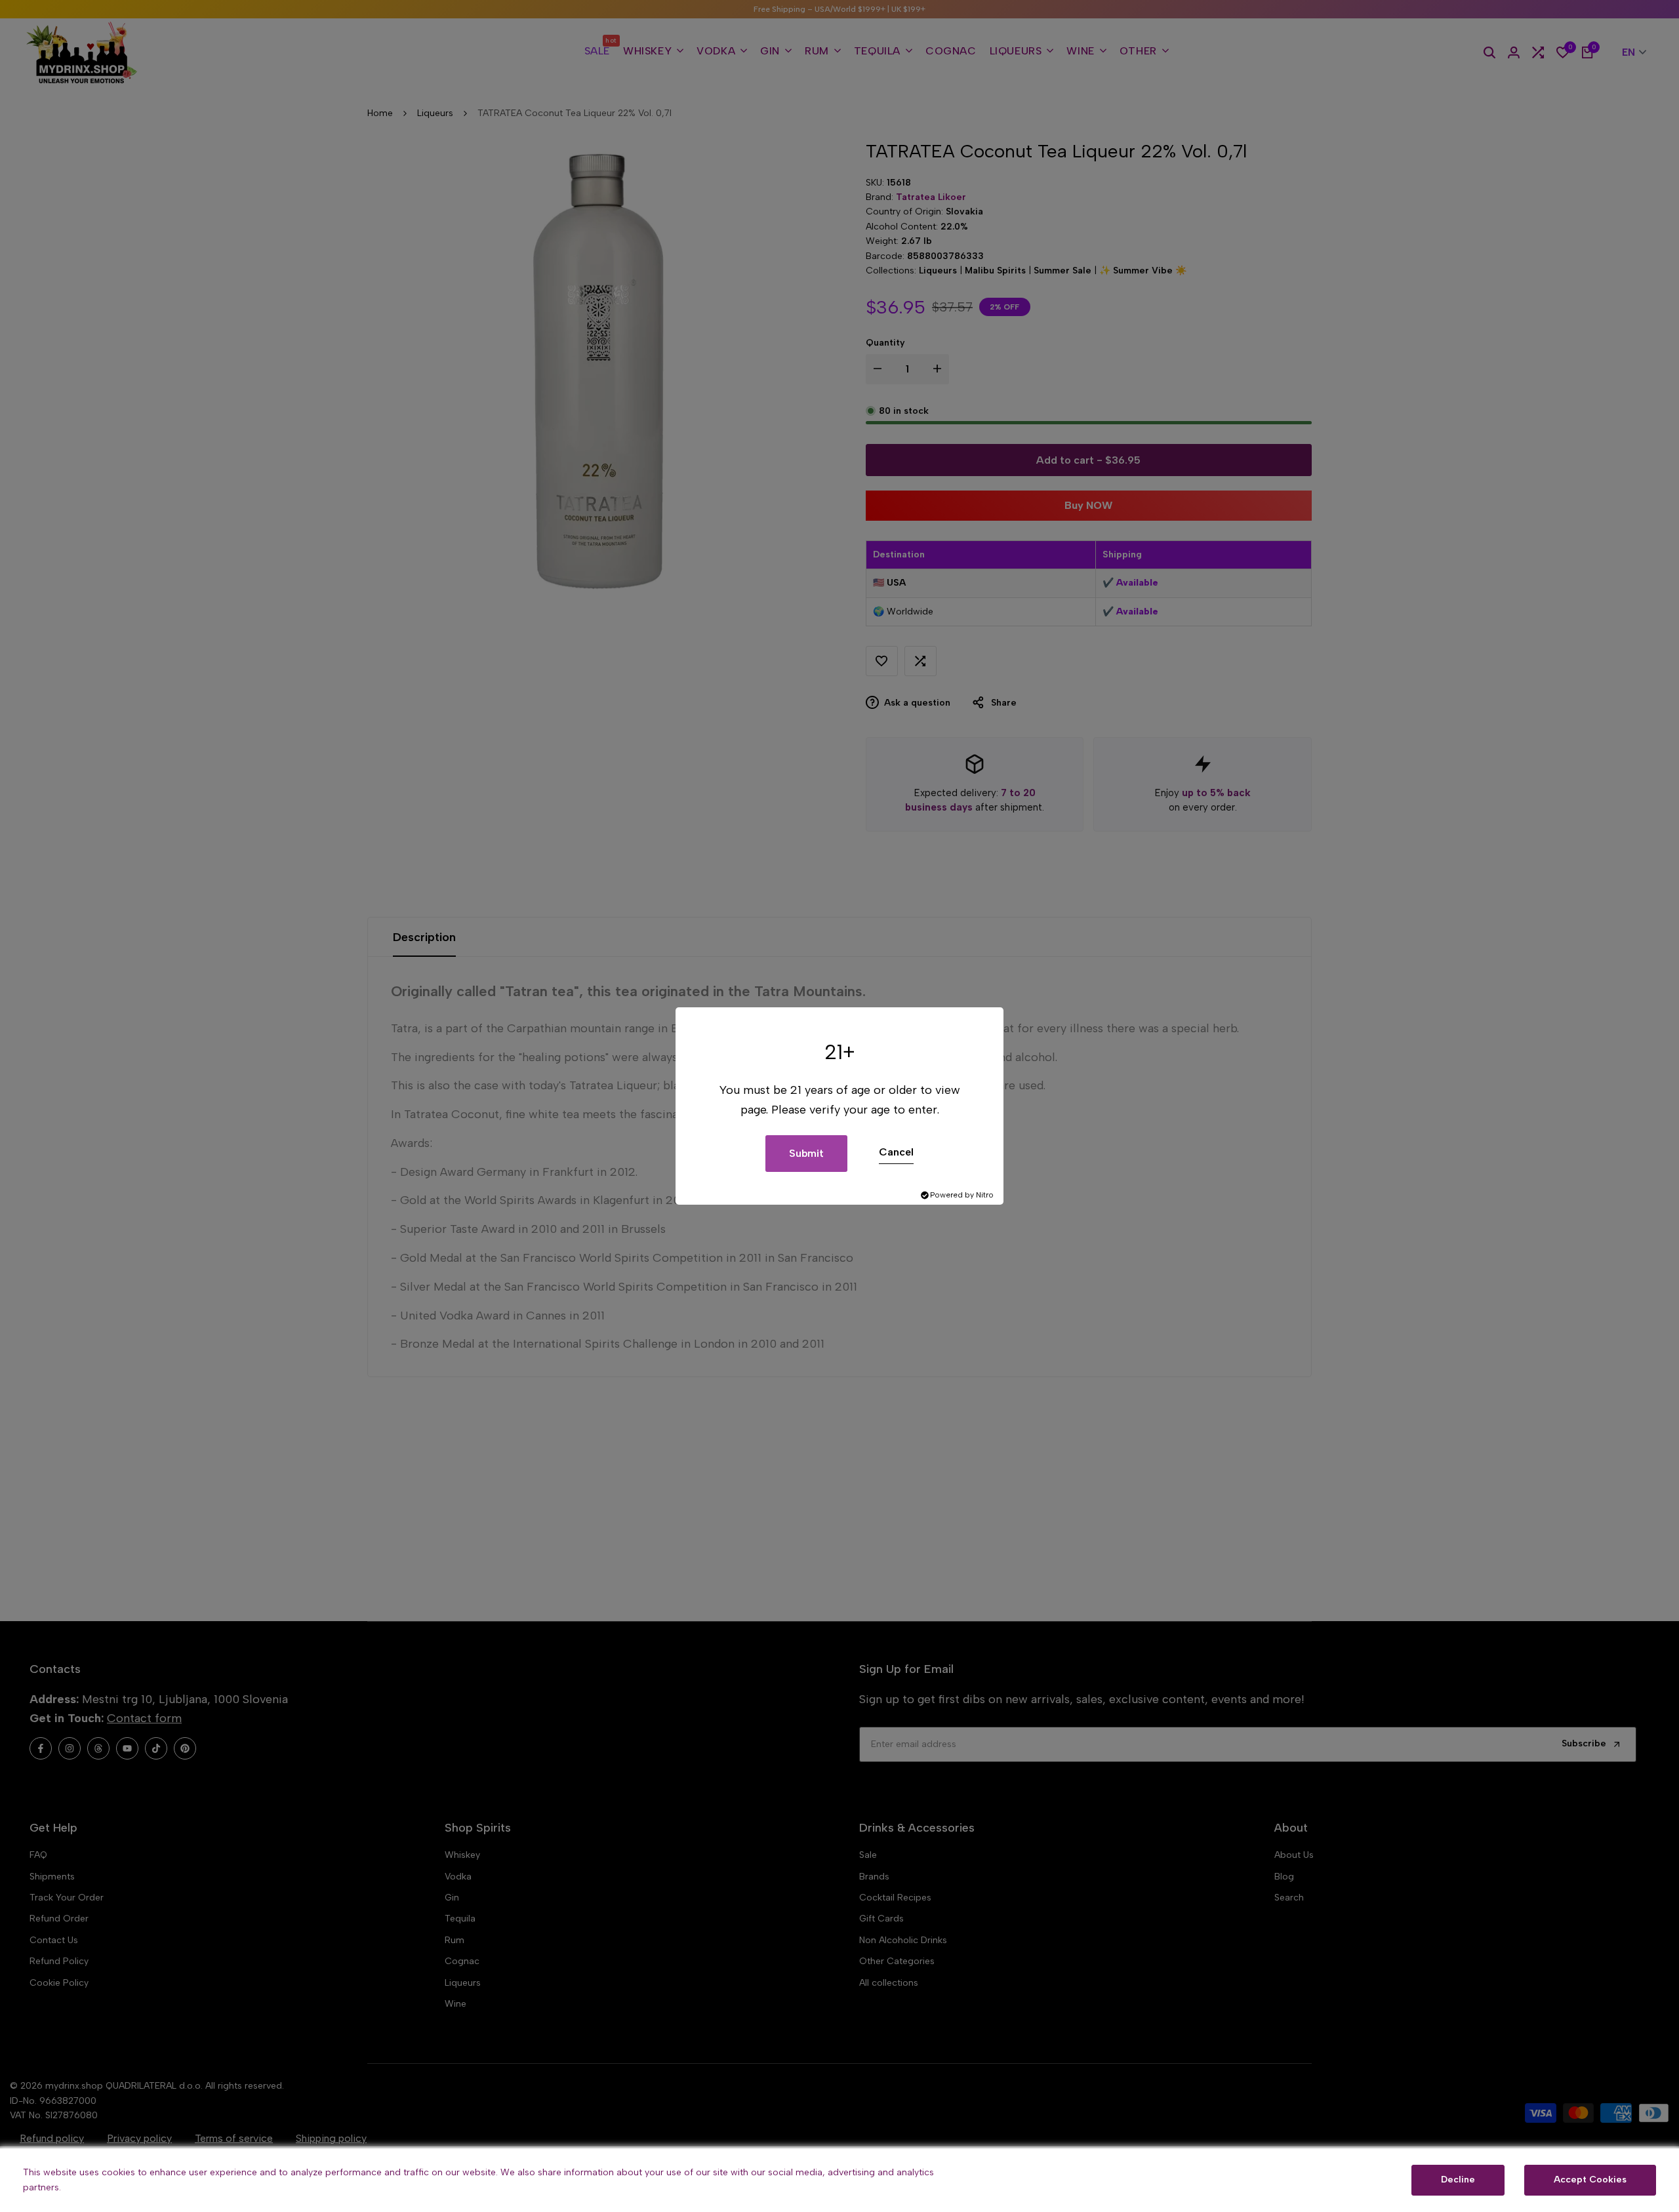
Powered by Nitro (962, 1195)
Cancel (896, 1152)
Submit (806, 1153)
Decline (1458, 2180)
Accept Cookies (1590, 2180)
